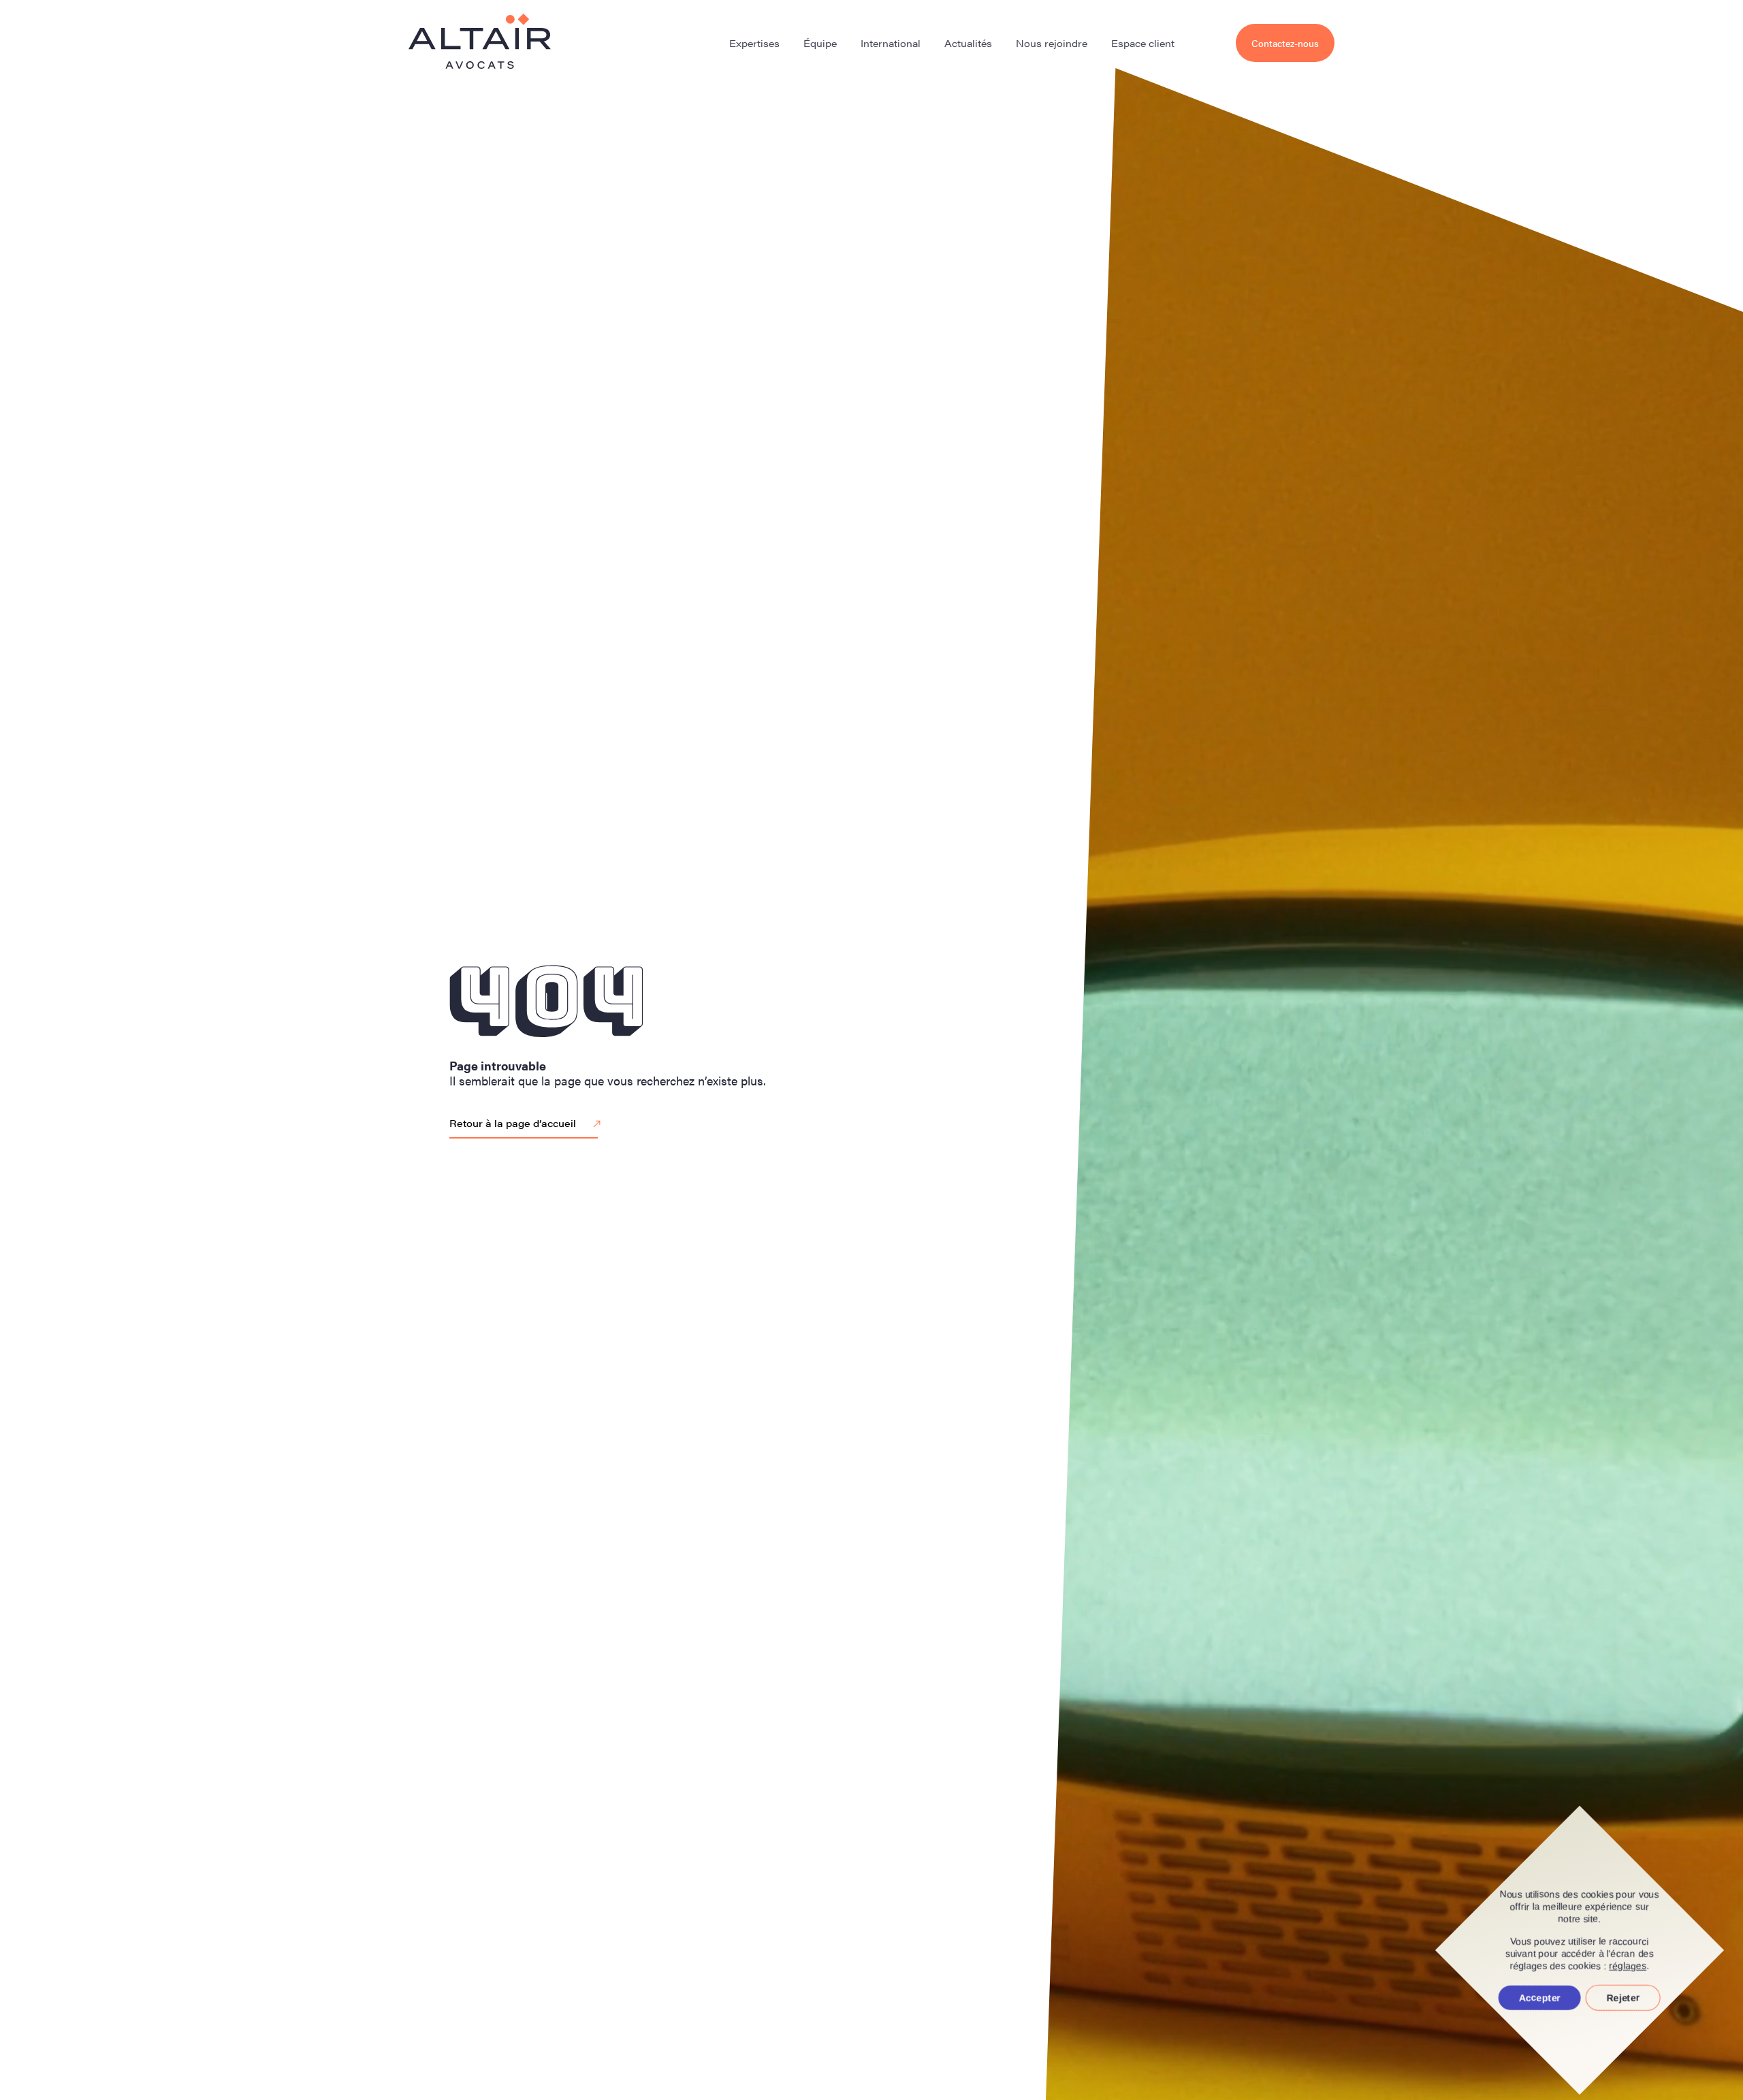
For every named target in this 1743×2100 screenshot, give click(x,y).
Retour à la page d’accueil (513, 1123)
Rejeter (1623, 1998)
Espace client (1143, 43)
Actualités (968, 43)
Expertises (754, 43)
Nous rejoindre (1052, 43)
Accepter (1540, 1998)
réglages (1628, 1966)
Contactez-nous (1285, 43)
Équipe (820, 43)
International (891, 43)
